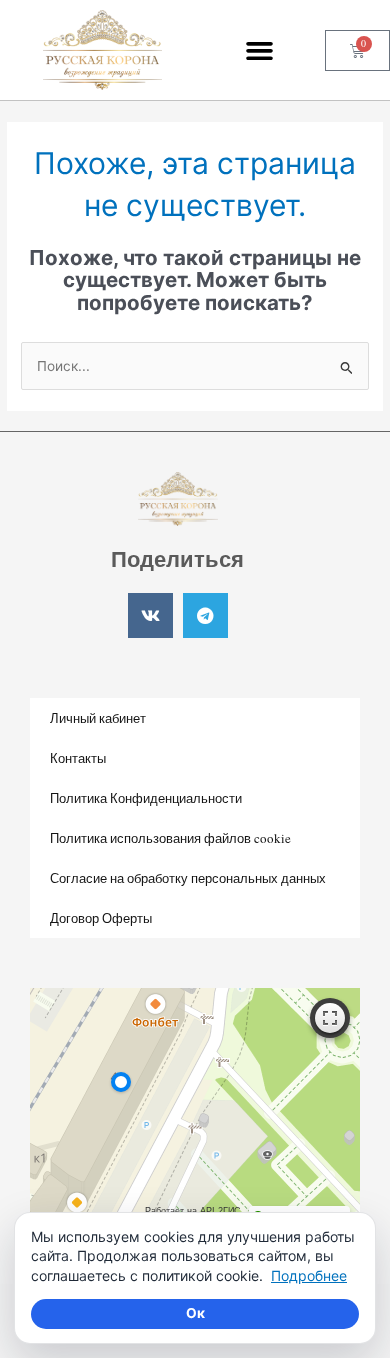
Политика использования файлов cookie (170, 838)
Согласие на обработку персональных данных (188, 878)
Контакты (78, 758)
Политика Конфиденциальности (146, 798)
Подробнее (309, 1275)
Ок (195, 1313)
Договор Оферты (101, 918)
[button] (260, 50)
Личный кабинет (98, 718)
